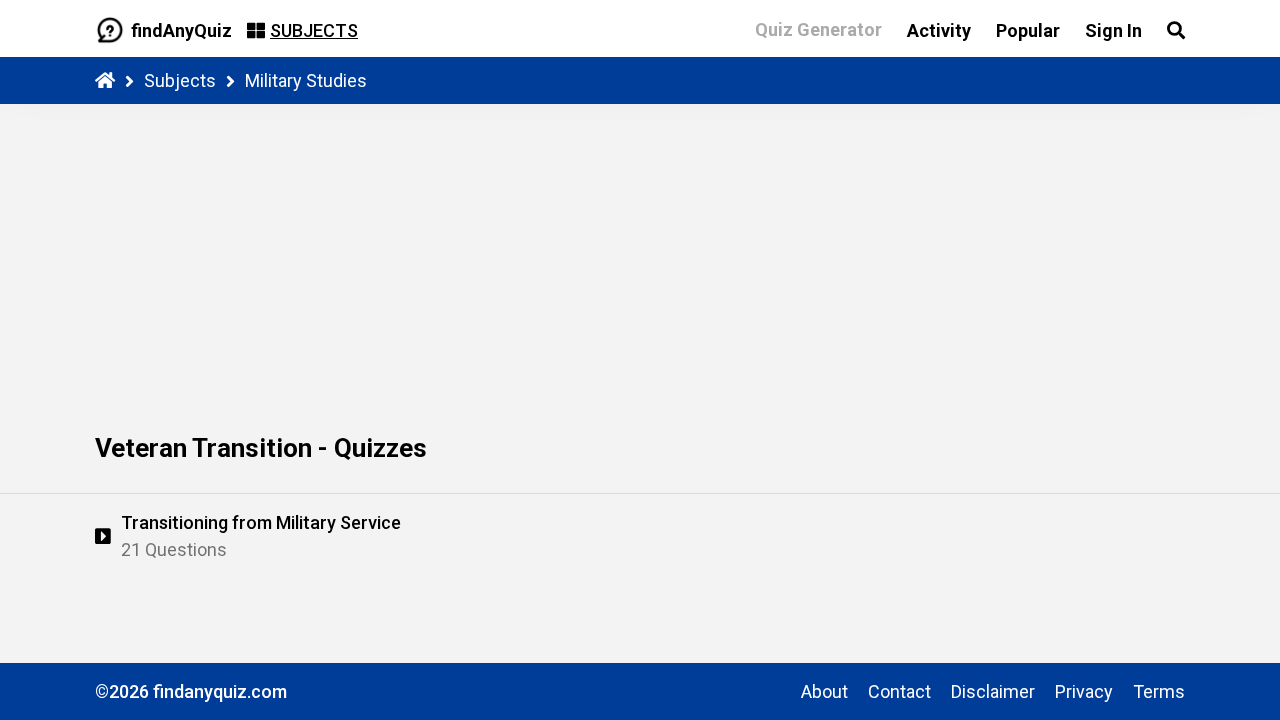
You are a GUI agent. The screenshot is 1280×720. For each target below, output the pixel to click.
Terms (1159, 691)
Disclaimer (993, 691)
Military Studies (306, 80)
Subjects (180, 80)
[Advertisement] (640, 254)
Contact (899, 691)
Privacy (1084, 691)
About (824, 691)
